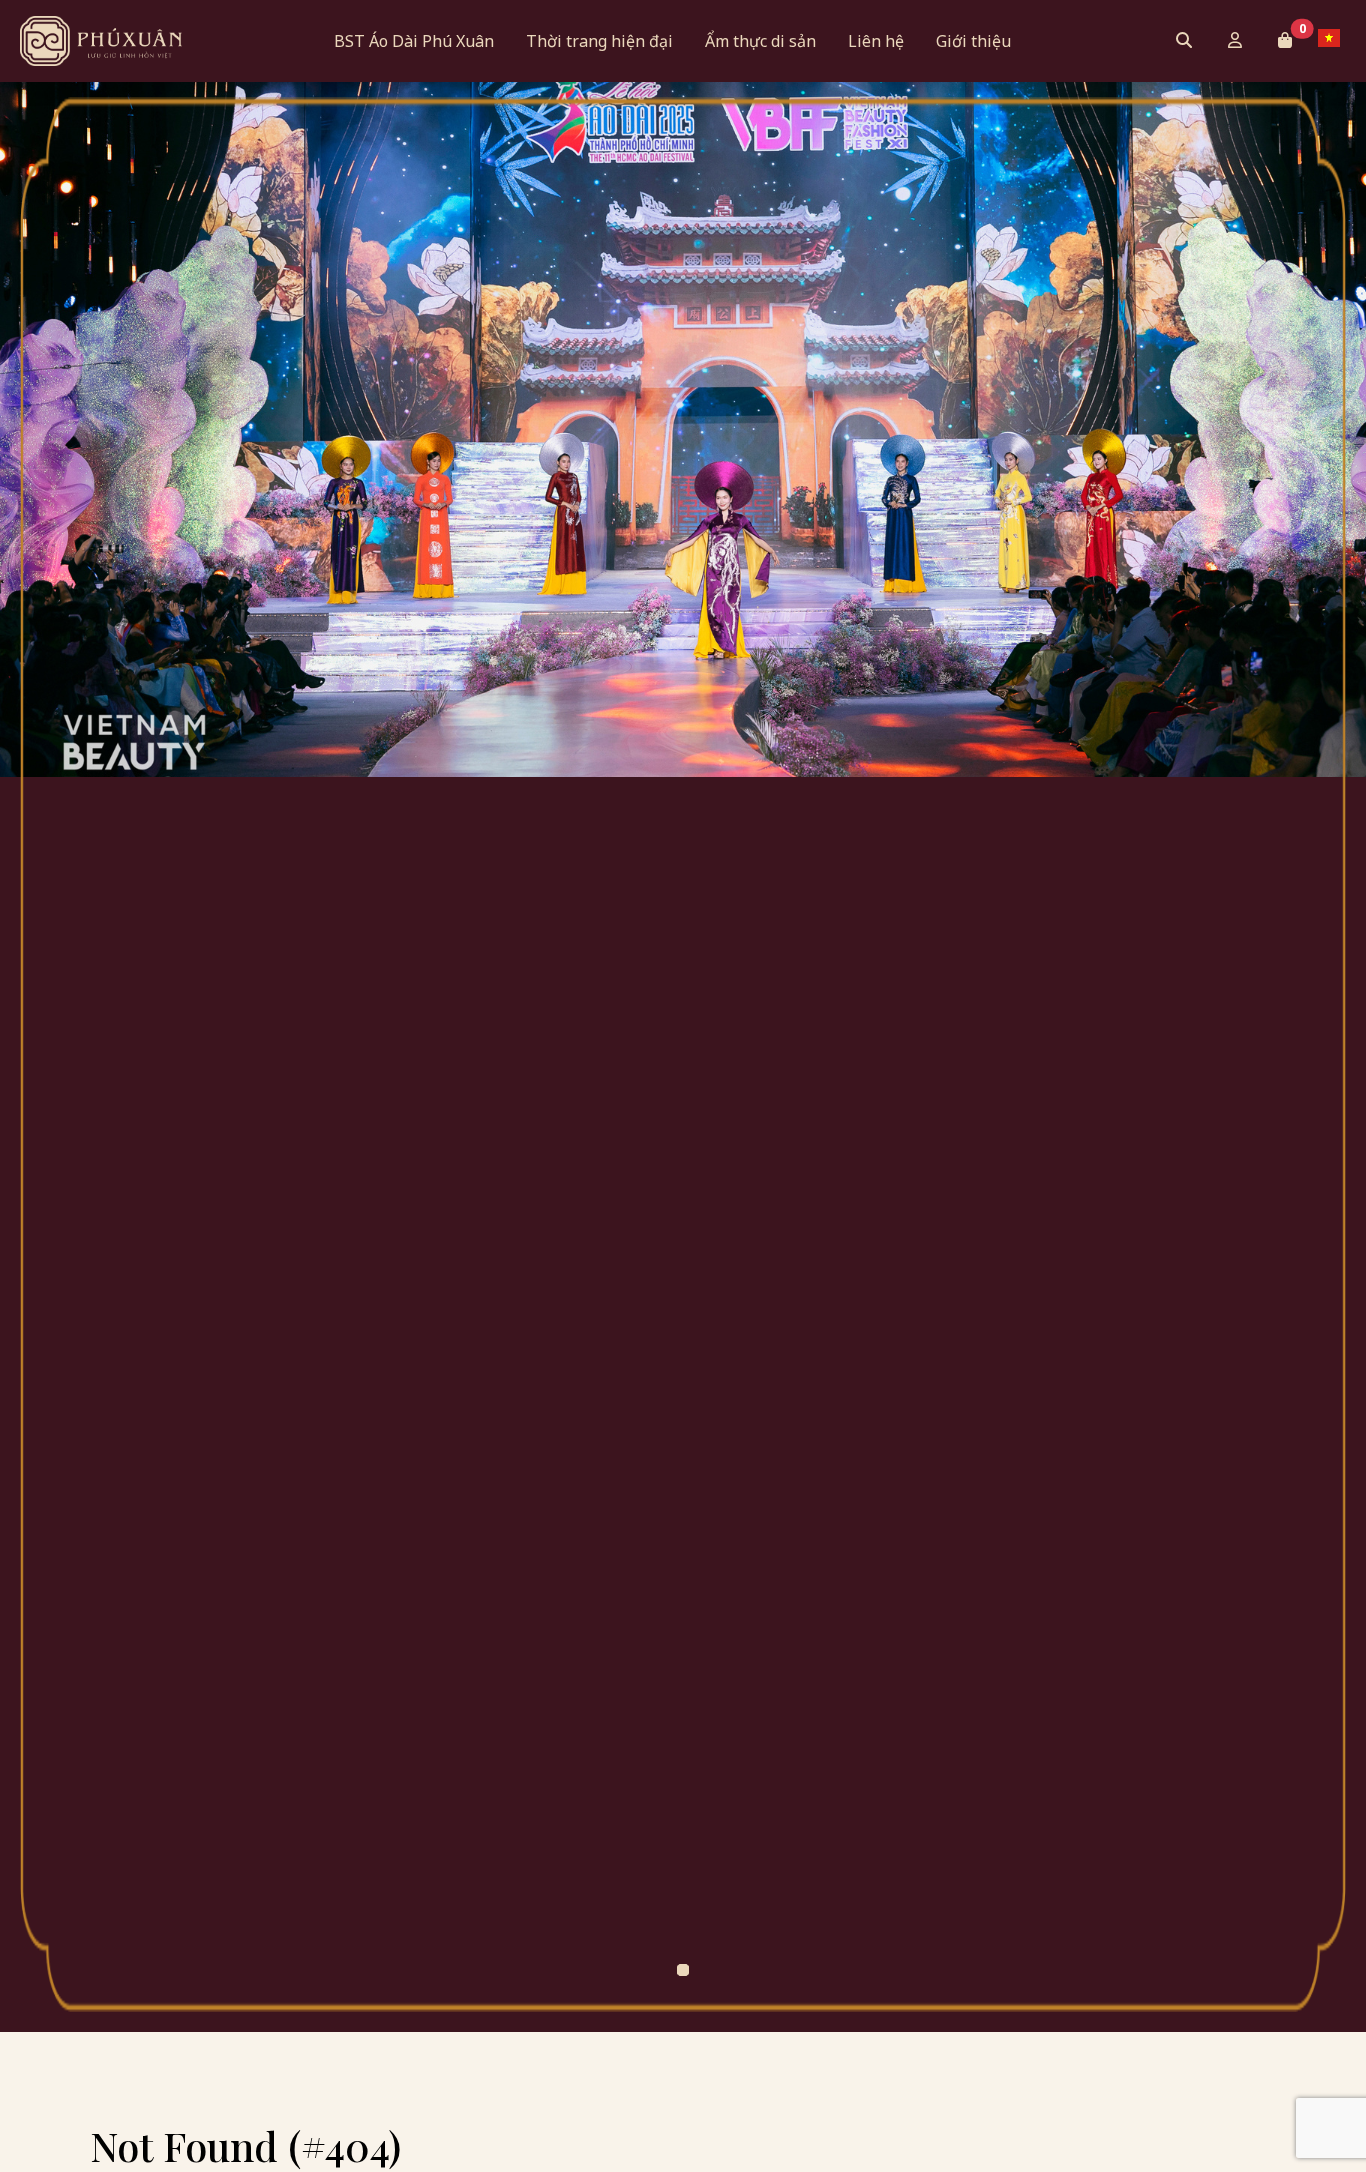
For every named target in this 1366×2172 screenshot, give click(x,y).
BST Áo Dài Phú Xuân (414, 41)
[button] (1285, 40)
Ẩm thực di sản (760, 41)
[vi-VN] (1334, 38)
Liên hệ (876, 41)
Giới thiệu (973, 41)
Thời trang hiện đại (599, 41)
